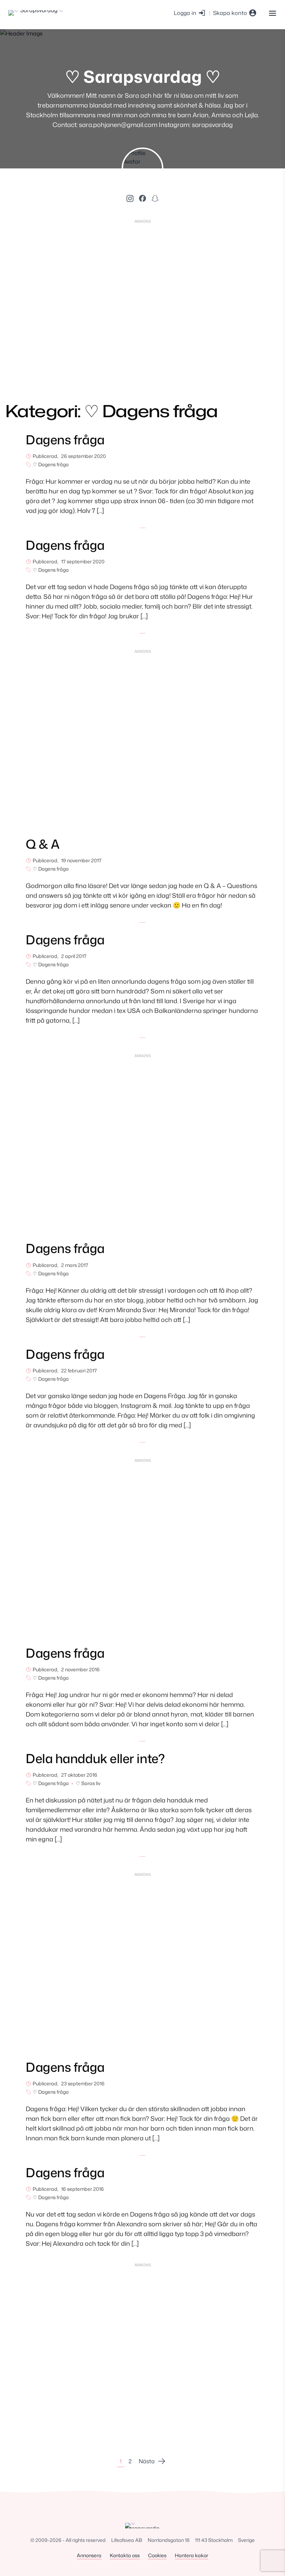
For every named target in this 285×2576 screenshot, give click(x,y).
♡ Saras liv (88, 1783)
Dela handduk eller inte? (95, 1758)
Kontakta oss (125, 2555)
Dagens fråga (65, 440)
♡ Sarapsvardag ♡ (143, 76)
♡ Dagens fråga (51, 464)
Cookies (157, 2555)
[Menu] (272, 13)
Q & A (43, 844)
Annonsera (89, 2555)
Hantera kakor (192, 2555)
